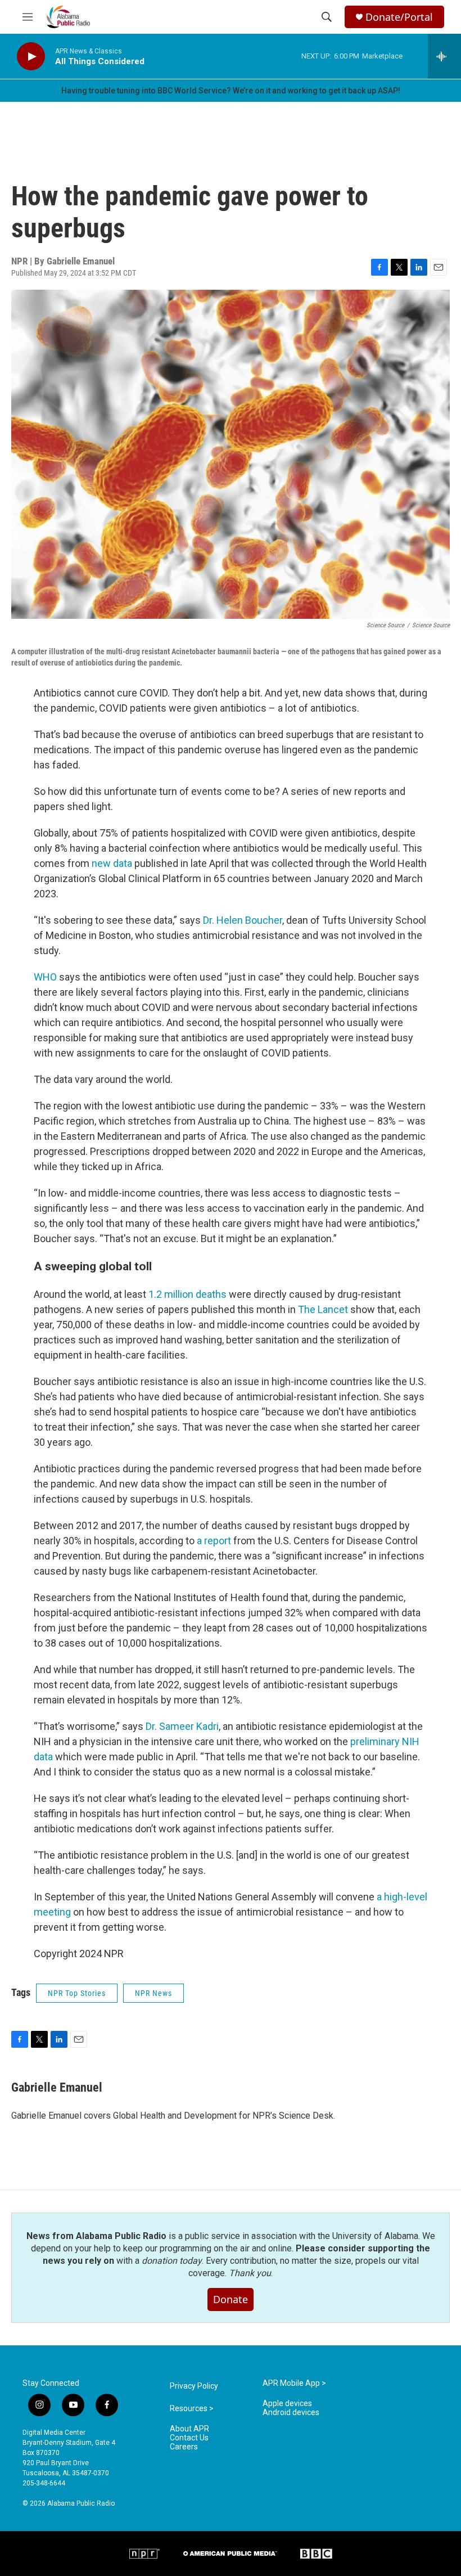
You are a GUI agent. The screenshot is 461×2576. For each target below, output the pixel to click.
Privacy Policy (194, 2386)
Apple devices (287, 2404)
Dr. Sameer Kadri (182, 1726)
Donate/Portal (399, 17)
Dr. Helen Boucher (243, 920)
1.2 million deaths (187, 1294)
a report (214, 1541)
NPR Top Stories (77, 1993)
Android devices (291, 2413)
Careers (184, 2447)
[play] (31, 57)
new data (112, 863)
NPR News (153, 1993)
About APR (189, 2429)
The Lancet (323, 1309)
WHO (45, 977)
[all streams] (444, 56)
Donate (231, 2299)
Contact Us (189, 2438)
